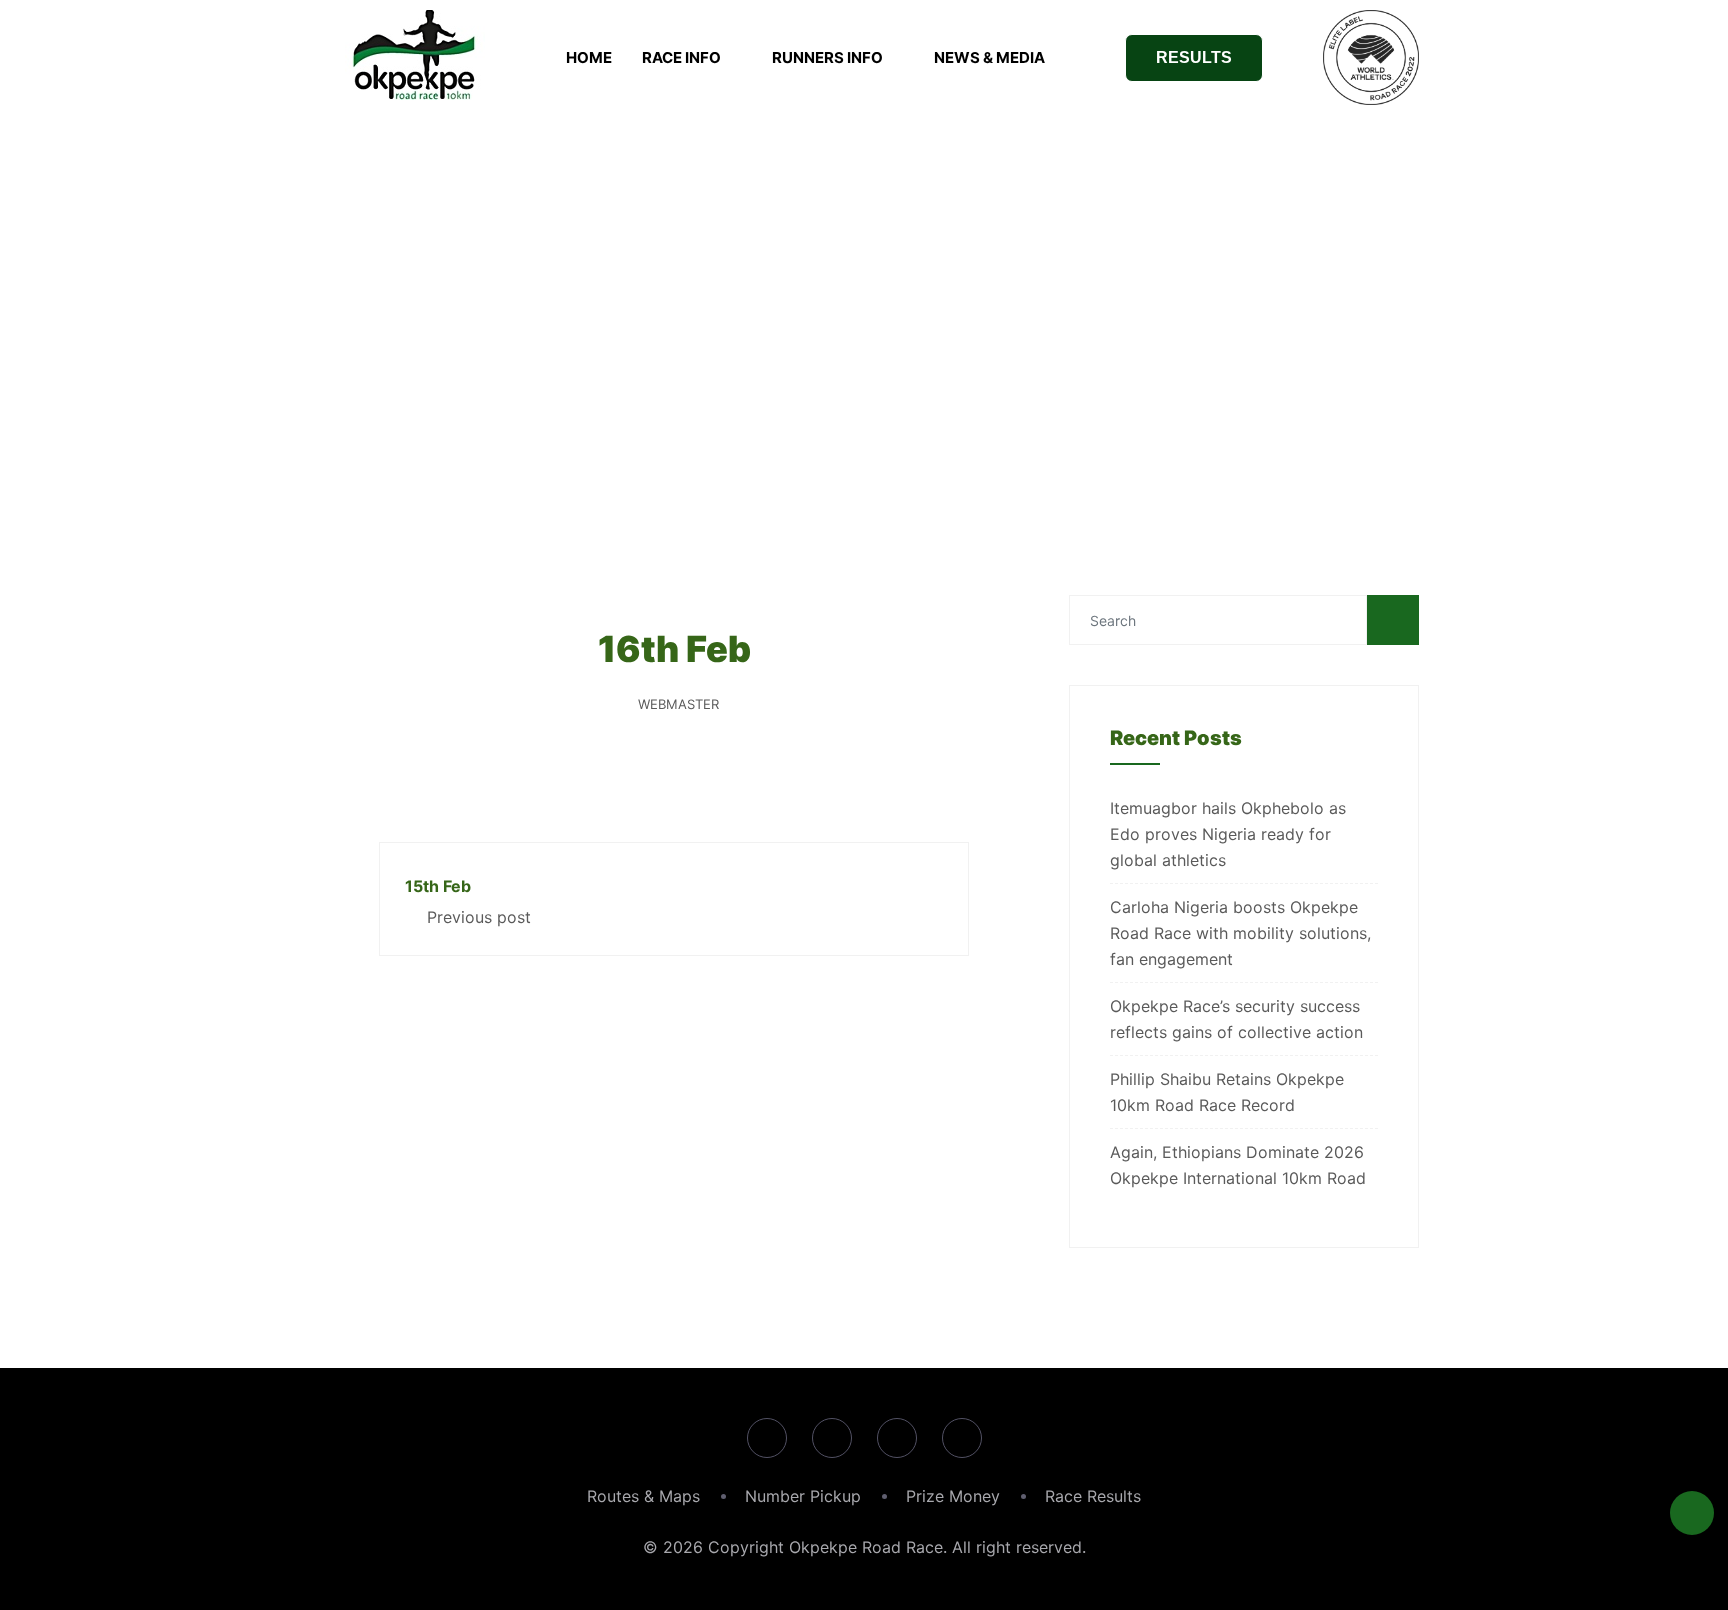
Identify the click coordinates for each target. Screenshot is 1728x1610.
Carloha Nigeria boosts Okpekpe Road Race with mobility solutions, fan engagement (1240, 933)
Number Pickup (803, 1496)
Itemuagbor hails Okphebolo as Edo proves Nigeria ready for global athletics (1228, 834)
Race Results (1093, 1496)
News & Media (989, 57)
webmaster (678, 704)
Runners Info (827, 57)
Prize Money (953, 1496)
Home (589, 57)
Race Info (681, 57)
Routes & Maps (643, 1496)
